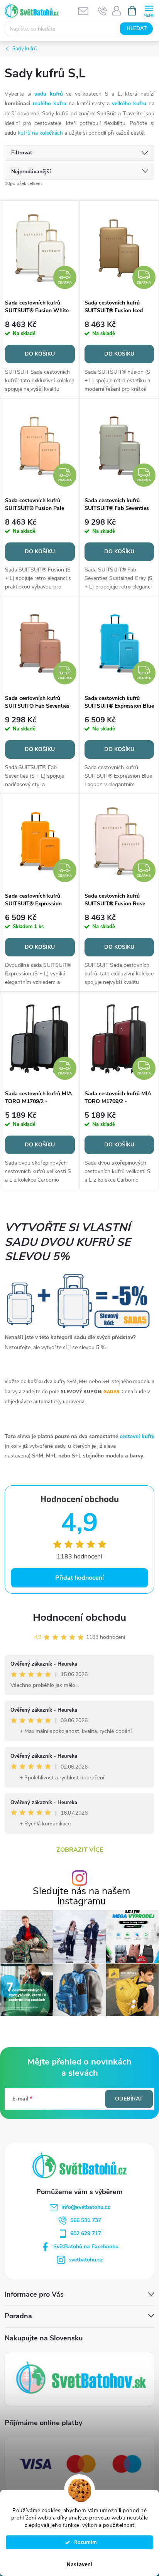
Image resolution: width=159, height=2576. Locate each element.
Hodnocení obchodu (79, 1617)
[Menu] (149, 10)
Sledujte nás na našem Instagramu (81, 1896)
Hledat (137, 29)
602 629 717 (86, 2233)
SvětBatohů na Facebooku (86, 2247)
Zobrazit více (80, 1850)
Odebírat (129, 2099)
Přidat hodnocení (79, 1578)
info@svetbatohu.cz (86, 2207)
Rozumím (83, 2542)
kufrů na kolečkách (40, 133)
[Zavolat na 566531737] (102, 11)
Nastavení (79, 2565)
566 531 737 (86, 2220)
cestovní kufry (137, 1436)
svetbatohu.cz (86, 2260)
